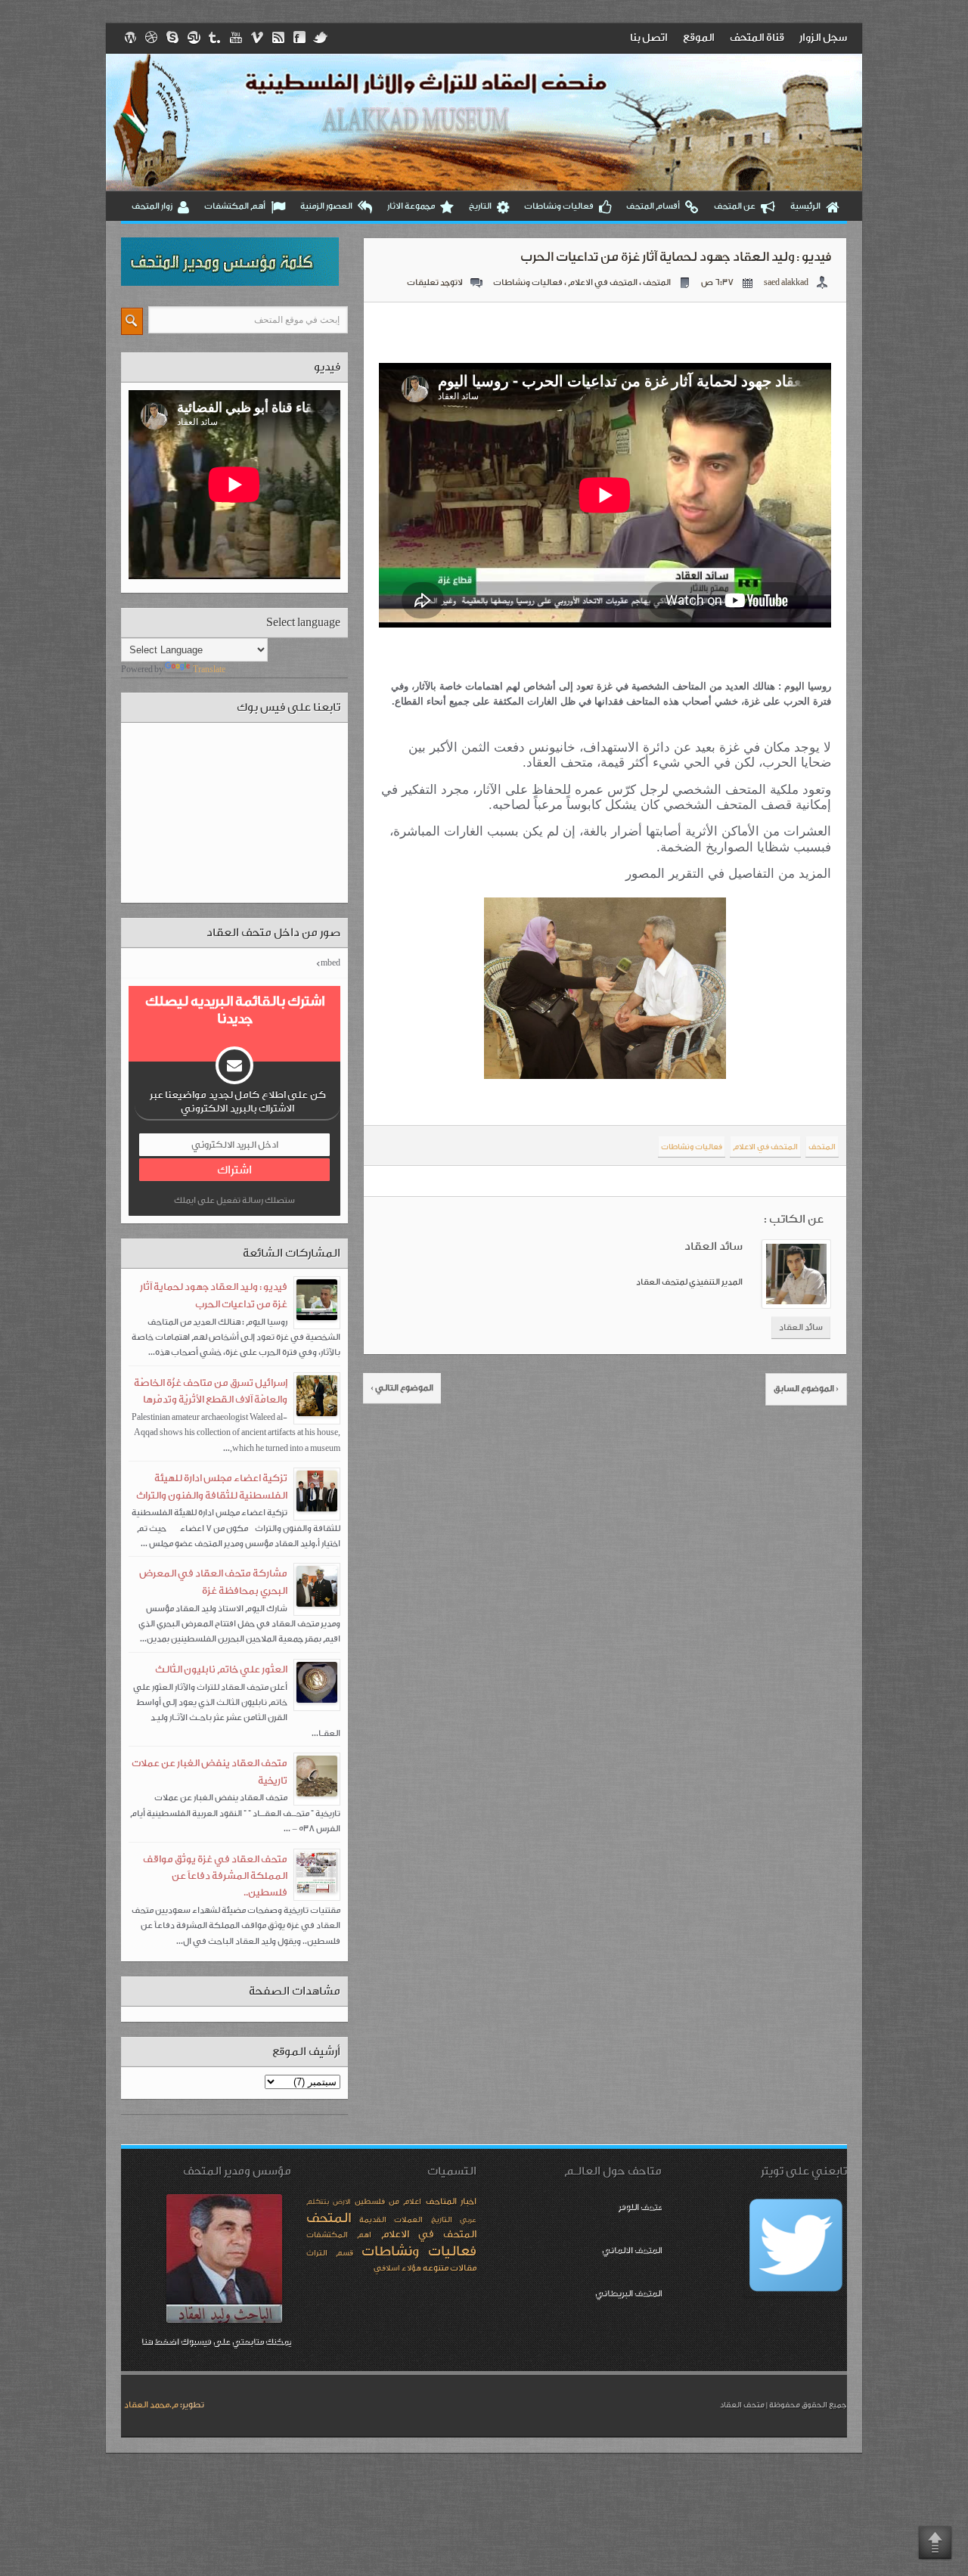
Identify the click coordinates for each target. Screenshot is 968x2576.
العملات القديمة (391, 2220)
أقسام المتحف (653, 206)
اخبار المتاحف (451, 2201)
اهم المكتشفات (339, 2235)
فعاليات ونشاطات (559, 206)
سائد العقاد (801, 1327)
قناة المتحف (757, 38)
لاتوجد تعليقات (435, 282)
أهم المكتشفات (235, 206)
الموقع (699, 38)
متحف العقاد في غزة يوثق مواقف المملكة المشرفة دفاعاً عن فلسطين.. (215, 1876)
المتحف (657, 282)
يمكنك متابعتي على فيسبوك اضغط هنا (216, 2341)
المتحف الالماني (631, 2250)
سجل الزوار (823, 38)
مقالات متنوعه (450, 2268)
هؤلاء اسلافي (397, 2268)
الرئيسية (805, 206)
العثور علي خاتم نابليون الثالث (221, 1669)
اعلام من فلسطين (388, 2202)
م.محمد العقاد (151, 2405)
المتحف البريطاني (628, 2293)
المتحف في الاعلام (603, 282)
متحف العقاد (742, 2405)
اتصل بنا (649, 38)
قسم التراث (330, 2253)
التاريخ (480, 206)
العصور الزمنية (326, 206)
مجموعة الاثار (411, 206)
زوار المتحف (152, 206)
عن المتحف (735, 206)
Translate (209, 670)
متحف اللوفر (640, 2207)
